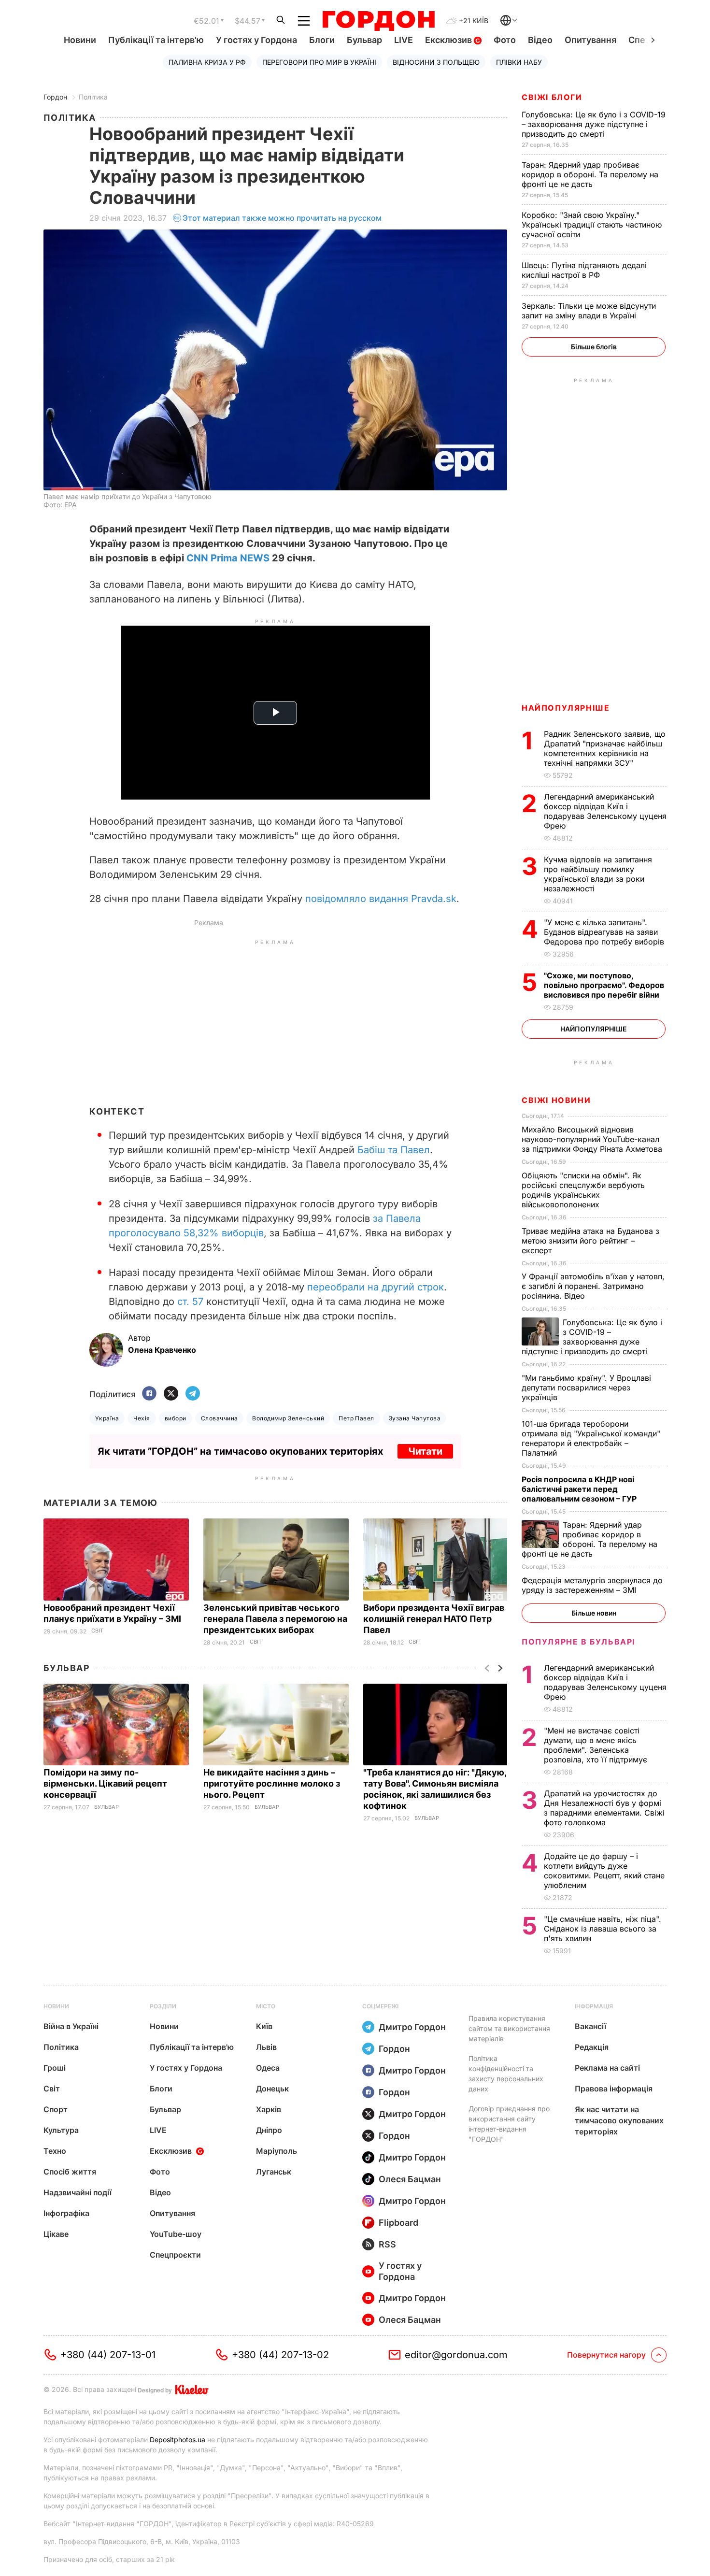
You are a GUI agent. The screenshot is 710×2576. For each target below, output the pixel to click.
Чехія (142, 1418)
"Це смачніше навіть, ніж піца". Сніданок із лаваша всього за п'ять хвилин (603, 1929)
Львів (266, 2047)
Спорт (56, 2109)
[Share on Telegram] (193, 1394)
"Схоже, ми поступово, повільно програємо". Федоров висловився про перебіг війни (604, 985)
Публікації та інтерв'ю (156, 40)
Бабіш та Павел (394, 1150)
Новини (80, 40)
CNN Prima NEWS (228, 558)
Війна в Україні (71, 2026)
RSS (387, 2244)
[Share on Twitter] (171, 1394)
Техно (55, 2151)
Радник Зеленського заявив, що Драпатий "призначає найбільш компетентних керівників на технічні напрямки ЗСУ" (605, 748)
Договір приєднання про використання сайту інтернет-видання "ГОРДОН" (509, 2124)
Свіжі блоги (552, 97)
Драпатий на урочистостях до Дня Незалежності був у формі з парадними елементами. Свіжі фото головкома (604, 1808)
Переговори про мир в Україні (319, 62)
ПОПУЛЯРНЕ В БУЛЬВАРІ (578, 1642)
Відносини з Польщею (436, 62)
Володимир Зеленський (288, 1418)
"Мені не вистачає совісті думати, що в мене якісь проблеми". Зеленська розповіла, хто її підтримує (597, 1745)
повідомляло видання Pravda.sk (381, 899)
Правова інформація (614, 2089)
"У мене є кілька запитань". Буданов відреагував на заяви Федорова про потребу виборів (605, 932)
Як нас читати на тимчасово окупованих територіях (619, 2120)
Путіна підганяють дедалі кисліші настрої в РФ (584, 270)
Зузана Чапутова (415, 1418)
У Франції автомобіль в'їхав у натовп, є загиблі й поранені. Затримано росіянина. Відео (593, 1286)
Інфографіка (66, 2213)
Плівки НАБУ (519, 62)
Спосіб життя (70, 2172)
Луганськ (274, 2172)
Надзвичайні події (78, 2192)
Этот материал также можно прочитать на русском (282, 218)
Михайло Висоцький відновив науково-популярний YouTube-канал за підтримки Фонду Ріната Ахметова (593, 1139)
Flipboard (398, 2223)
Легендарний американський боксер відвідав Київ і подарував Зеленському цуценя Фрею (605, 811)
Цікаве (56, 2234)
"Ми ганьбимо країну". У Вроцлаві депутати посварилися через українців (586, 1388)
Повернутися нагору (606, 2355)
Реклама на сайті (607, 2068)
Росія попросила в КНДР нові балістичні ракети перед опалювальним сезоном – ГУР (580, 1489)
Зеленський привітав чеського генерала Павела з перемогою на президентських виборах (275, 1619)
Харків (269, 2109)
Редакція (592, 2047)
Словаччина (220, 1418)
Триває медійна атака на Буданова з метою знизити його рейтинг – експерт (590, 1241)
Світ (97, 1631)
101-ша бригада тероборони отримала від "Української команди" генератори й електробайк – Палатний (591, 1438)
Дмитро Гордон (412, 2027)
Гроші (55, 2068)
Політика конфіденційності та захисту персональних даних (506, 2074)
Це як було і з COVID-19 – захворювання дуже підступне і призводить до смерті (594, 124)
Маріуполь (277, 2151)
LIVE (404, 40)
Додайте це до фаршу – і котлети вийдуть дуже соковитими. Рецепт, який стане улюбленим (604, 1871)
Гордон (55, 97)
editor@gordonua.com (456, 2355)
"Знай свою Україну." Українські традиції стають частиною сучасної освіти (592, 225)
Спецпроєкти (175, 2255)
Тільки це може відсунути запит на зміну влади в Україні (589, 311)
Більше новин (594, 1613)
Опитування (590, 40)
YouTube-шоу (176, 2234)
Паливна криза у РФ (207, 62)
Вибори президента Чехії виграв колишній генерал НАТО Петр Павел (434, 1619)
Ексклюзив (449, 40)
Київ (264, 2026)
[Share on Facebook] (149, 1394)
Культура (61, 2130)
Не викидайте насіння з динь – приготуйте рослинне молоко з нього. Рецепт (272, 1783)
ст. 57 (190, 1302)
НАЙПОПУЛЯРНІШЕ (566, 708)
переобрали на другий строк (376, 1287)
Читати (425, 1451)
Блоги (322, 40)
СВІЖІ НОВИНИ (556, 1100)
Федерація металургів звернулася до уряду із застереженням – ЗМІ (592, 1585)
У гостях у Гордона (256, 40)
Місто (266, 2006)
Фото (505, 40)
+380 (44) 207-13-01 (108, 2355)
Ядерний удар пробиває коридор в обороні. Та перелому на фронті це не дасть (590, 174)
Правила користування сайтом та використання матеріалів (509, 2028)
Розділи (163, 2006)
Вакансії (590, 2026)
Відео (540, 40)
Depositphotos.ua (177, 2440)
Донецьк (272, 2089)
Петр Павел (356, 1418)
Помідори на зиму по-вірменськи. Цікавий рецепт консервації (105, 1783)
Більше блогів (594, 347)
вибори (176, 1418)
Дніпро (269, 2130)
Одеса (268, 2068)
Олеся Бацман (410, 2179)
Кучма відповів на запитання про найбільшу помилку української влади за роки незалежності (598, 874)
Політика (93, 97)
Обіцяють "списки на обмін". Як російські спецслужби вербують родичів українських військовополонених (583, 1190)
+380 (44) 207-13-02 (280, 2355)
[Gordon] (378, 21)
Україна (107, 1418)
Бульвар (364, 40)
